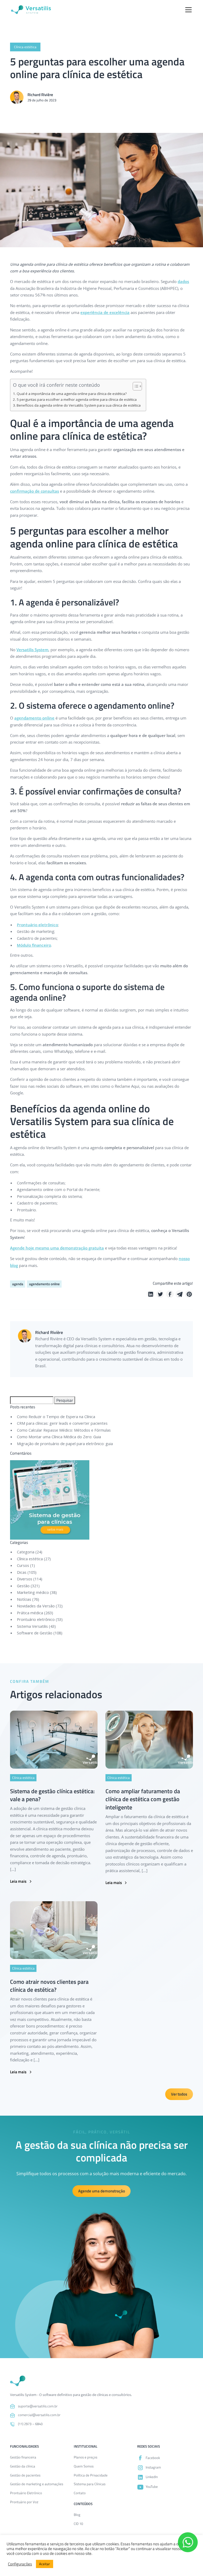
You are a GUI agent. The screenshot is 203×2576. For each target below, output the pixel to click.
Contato (80, 2493)
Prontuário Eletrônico (26, 2493)
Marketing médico (33, 1592)
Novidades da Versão (36, 1606)
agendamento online (34, 718)
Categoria (26, 1552)
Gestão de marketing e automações (37, 2484)
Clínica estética (30, 1559)
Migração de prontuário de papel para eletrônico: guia (65, 1444)
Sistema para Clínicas (90, 2484)
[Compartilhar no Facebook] (170, 1294)
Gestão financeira (23, 2457)
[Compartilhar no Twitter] (160, 1294)
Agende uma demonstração (102, 2191)
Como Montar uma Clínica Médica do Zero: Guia (59, 1437)
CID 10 (78, 2524)
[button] (188, 10)
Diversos (25, 1579)
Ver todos (179, 2094)
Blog (77, 2515)
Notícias (24, 1599)
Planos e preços (86, 2457)
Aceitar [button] (45, 2564)
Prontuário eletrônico (37, 925)
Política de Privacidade (91, 2475)
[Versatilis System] (31, 10)
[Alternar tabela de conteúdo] (135, 386)
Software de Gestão (35, 1633)
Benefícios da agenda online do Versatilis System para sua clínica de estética (79, 405)
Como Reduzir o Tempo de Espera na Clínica (56, 1417)
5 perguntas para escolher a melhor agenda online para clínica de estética (77, 399)
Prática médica (30, 1613)
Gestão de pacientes (25, 2475)
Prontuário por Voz (24, 2502)
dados (183, 281)
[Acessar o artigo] (54, 1739)
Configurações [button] (20, 2564)
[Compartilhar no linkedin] (151, 1294)
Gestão (23, 1586)
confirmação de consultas (34, 491)
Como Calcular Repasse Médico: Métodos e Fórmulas (64, 1430)
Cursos (23, 1565)
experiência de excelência (105, 312)
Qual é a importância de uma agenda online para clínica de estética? (72, 394)
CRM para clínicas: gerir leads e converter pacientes (62, 1423)
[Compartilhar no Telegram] (179, 1294)
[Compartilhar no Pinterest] (189, 1294)
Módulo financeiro (34, 945)
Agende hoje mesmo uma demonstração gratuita (57, 1248)
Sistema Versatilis (32, 1626)
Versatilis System (32, 650)
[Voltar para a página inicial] (18, 2381)
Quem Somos (84, 2466)
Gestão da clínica (23, 2466)
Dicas (22, 1572)
